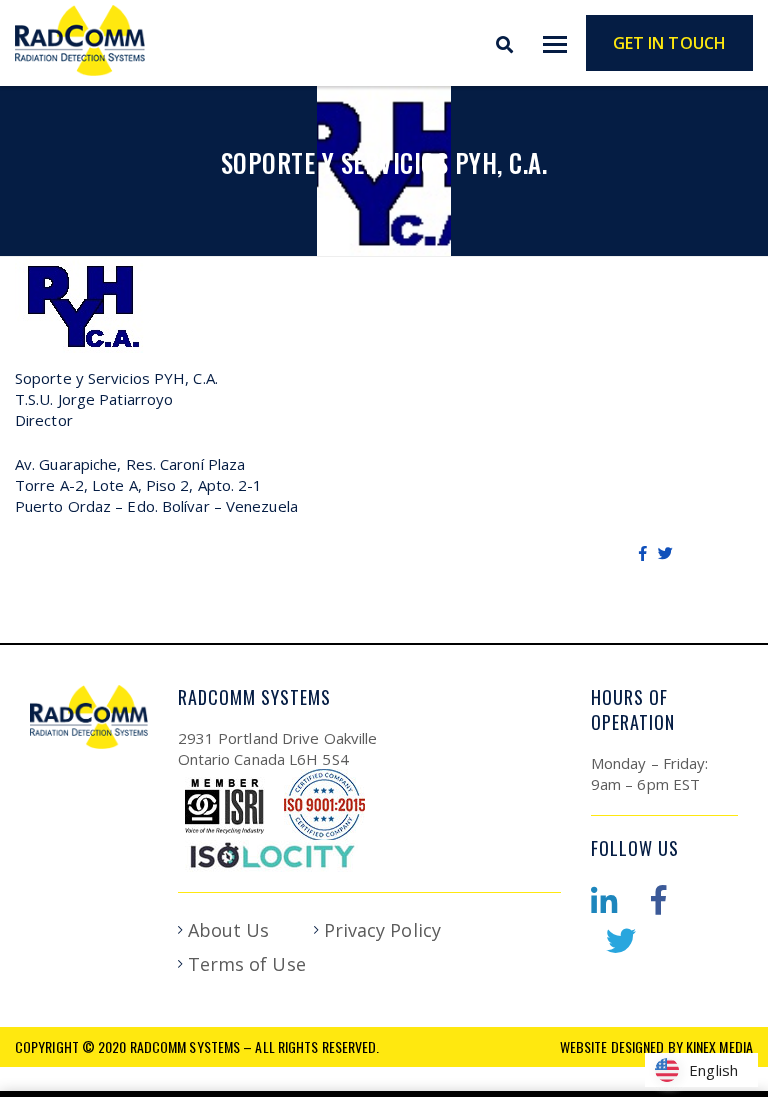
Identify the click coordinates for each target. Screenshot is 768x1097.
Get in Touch (669, 43)
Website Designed (612, 1046)
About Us (229, 930)
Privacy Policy (382, 930)
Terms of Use (247, 964)
